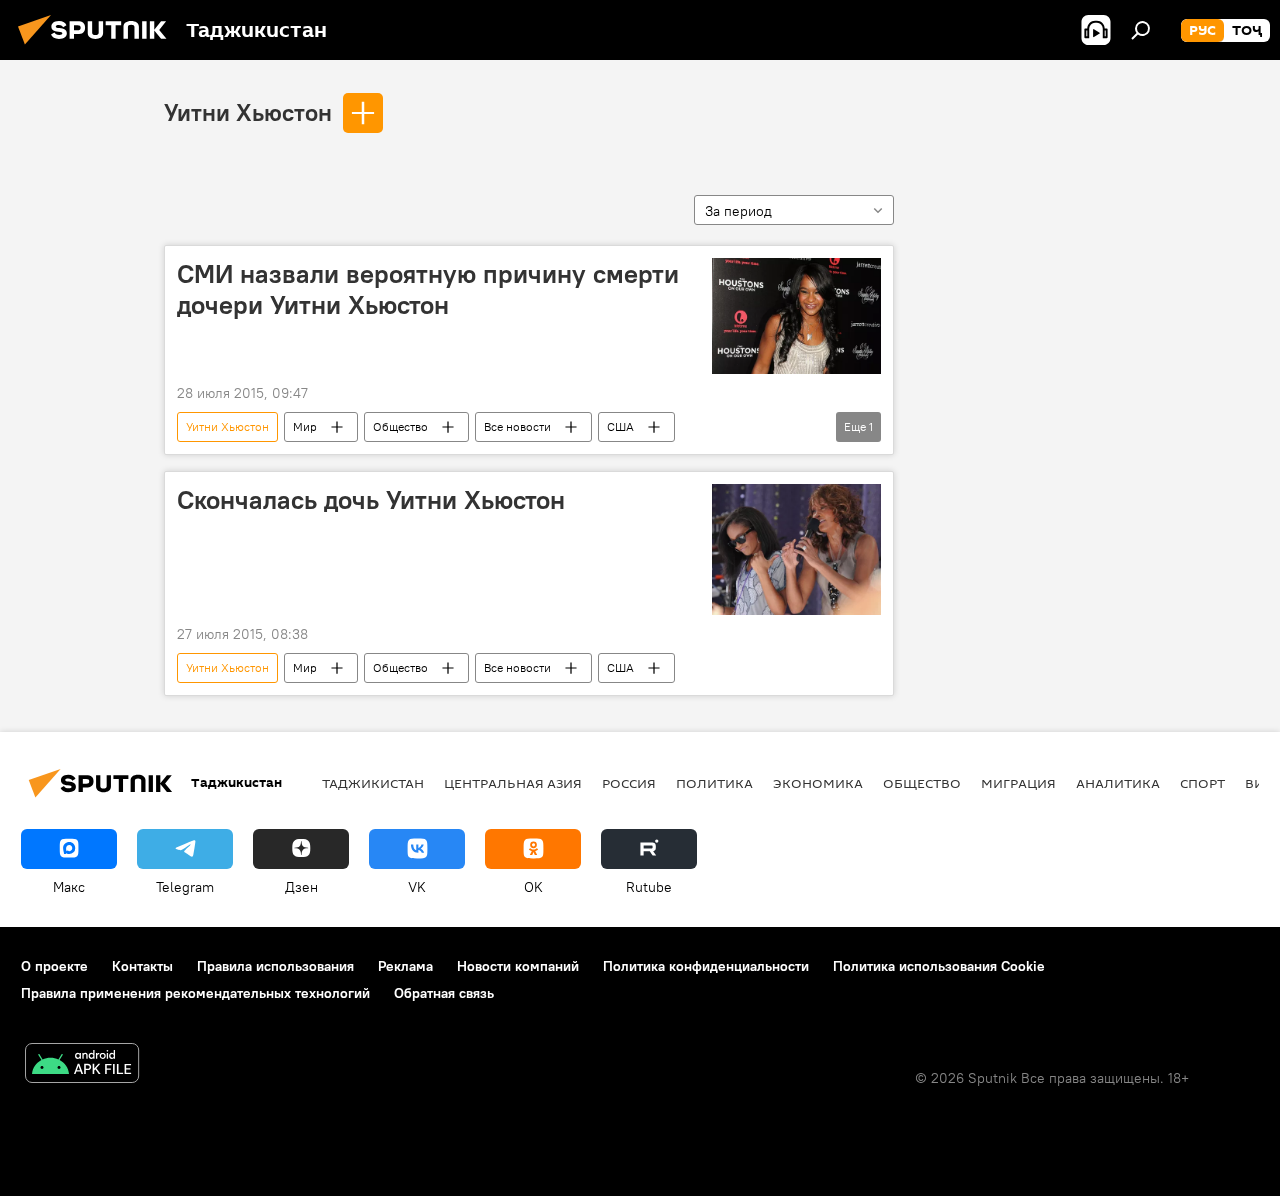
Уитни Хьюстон (248, 112)
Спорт (1202, 783)
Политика (714, 783)
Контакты (142, 966)
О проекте (54, 966)
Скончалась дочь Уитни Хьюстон (371, 500)
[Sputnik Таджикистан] (98, 47)
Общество (400, 426)
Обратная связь (444, 993)
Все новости (517, 426)
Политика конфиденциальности (706, 966)
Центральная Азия (513, 783)
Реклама (405, 966)
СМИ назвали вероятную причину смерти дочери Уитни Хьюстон (428, 289)
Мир (305, 426)
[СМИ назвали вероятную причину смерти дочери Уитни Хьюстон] (796, 316)
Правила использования (275, 966)
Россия (629, 783)
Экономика (818, 783)
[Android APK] (82, 1065)
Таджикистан (373, 783)
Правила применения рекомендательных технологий (195, 993)
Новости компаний (518, 966)
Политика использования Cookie (939, 966)
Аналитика (1118, 783)
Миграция (1018, 783)
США (620, 426)
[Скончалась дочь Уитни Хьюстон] (796, 549)
